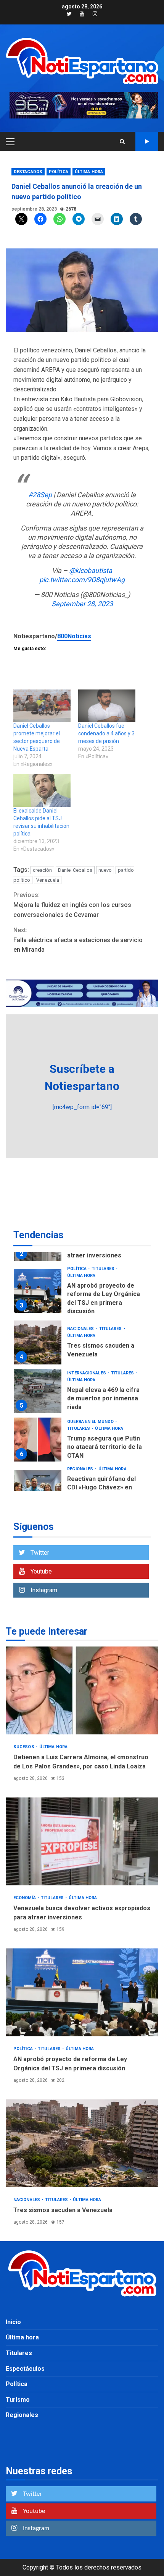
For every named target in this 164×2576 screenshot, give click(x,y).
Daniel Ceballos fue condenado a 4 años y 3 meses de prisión (106, 733)
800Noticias (74, 636)
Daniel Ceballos (75, 870)
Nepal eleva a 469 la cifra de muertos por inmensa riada (38, 1391)
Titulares (104, 1269)
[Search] (122, 141)
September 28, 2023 (82, 604)
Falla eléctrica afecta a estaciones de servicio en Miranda (78, 940)
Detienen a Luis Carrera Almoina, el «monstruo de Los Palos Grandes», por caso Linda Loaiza (82, 1690)
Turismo (18, 2400)
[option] (82, 1293)
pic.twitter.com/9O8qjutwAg (82, 580)
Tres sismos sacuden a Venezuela (38, 1342)
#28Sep (40, 495)
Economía (25, 1898)
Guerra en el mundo (91, 1422)
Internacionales (87, 1373)
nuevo (105, 870)
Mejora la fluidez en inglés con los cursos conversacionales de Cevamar (72, 905)
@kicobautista (91, 570)
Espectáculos (25, 2369)
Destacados (28, 172)
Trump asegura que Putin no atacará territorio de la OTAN (38, 1440)
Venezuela (48, 880)
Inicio (13, 2322)
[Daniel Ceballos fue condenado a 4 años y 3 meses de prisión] (107, 706)
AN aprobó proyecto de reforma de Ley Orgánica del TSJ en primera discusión (38, 1291)
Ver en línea (147, 141)
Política (59, 172)
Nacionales (81, 1329)
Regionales (81, 1469)
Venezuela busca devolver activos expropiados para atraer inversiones (82, 1841)
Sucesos (24, 1747)
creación (42, 870)
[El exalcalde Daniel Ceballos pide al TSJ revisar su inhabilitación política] (42, 790)
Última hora (89, 172)
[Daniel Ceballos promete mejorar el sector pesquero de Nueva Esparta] (42, 706)
